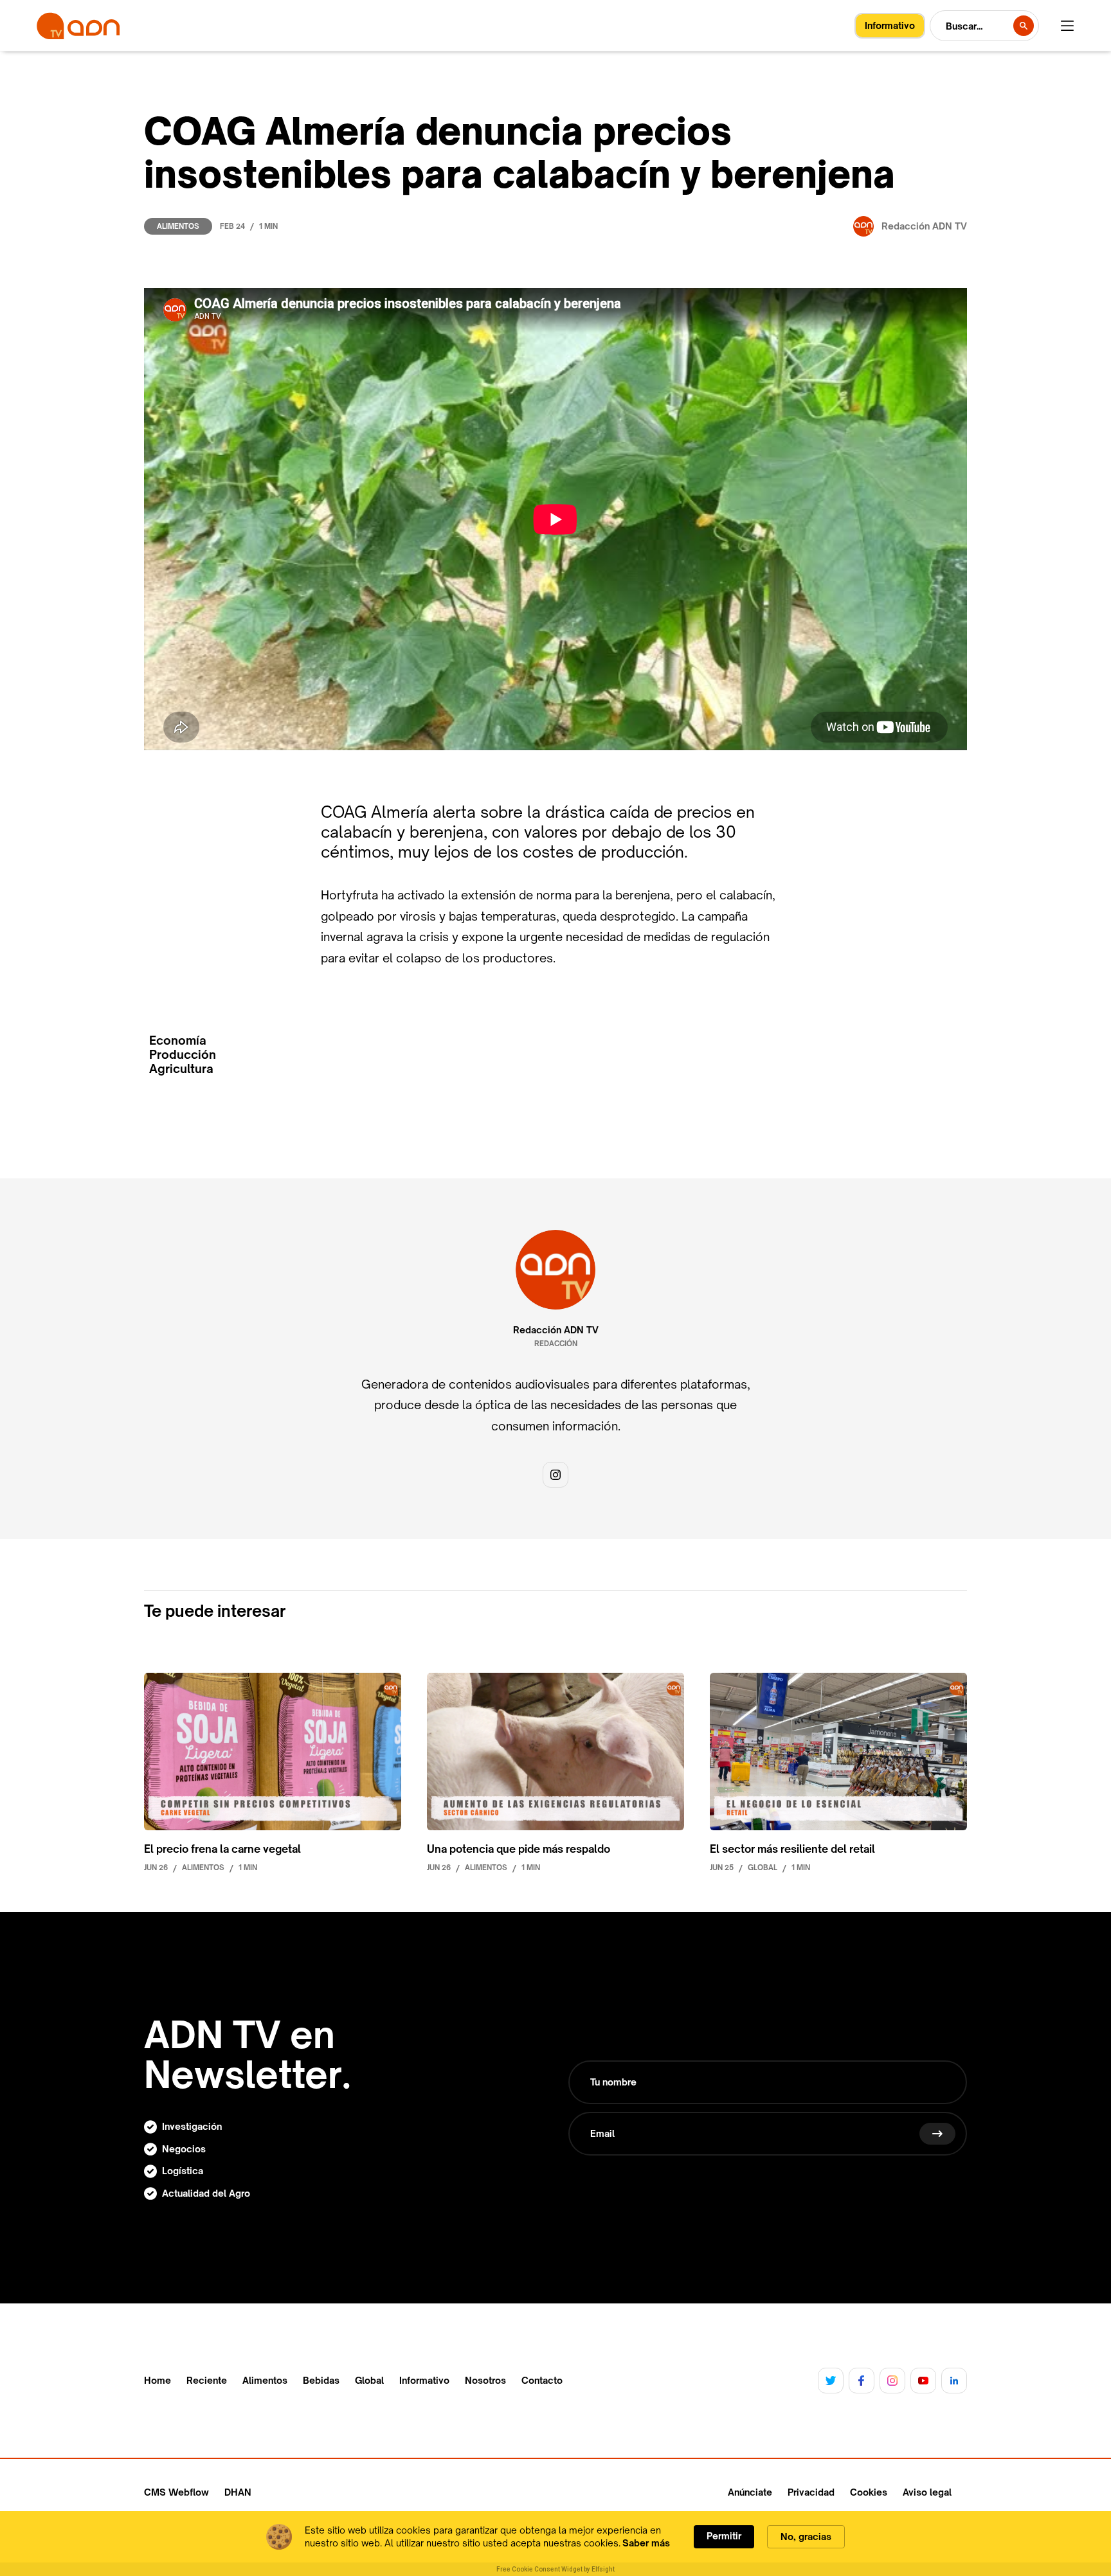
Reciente (207, 2381)
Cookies (869, 2492)
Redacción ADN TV (556, 1330)
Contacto (542, 2381)
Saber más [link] (646, 2543)
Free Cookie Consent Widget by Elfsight (555, 2569)
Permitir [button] (724, 2536)
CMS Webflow (176, 2492)
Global (369, 2381)
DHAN (238, 2492)
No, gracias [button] (806, 2536)
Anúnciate (750, 2492)
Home (158, 2381)
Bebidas (321, 2381)
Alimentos (178, 226)
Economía (178, 1040)
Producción (183, 1055)
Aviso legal (927, 2492)
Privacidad (811, 2492)
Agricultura (181, 1069)
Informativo (424, 2381)
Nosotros (485, 2381)
